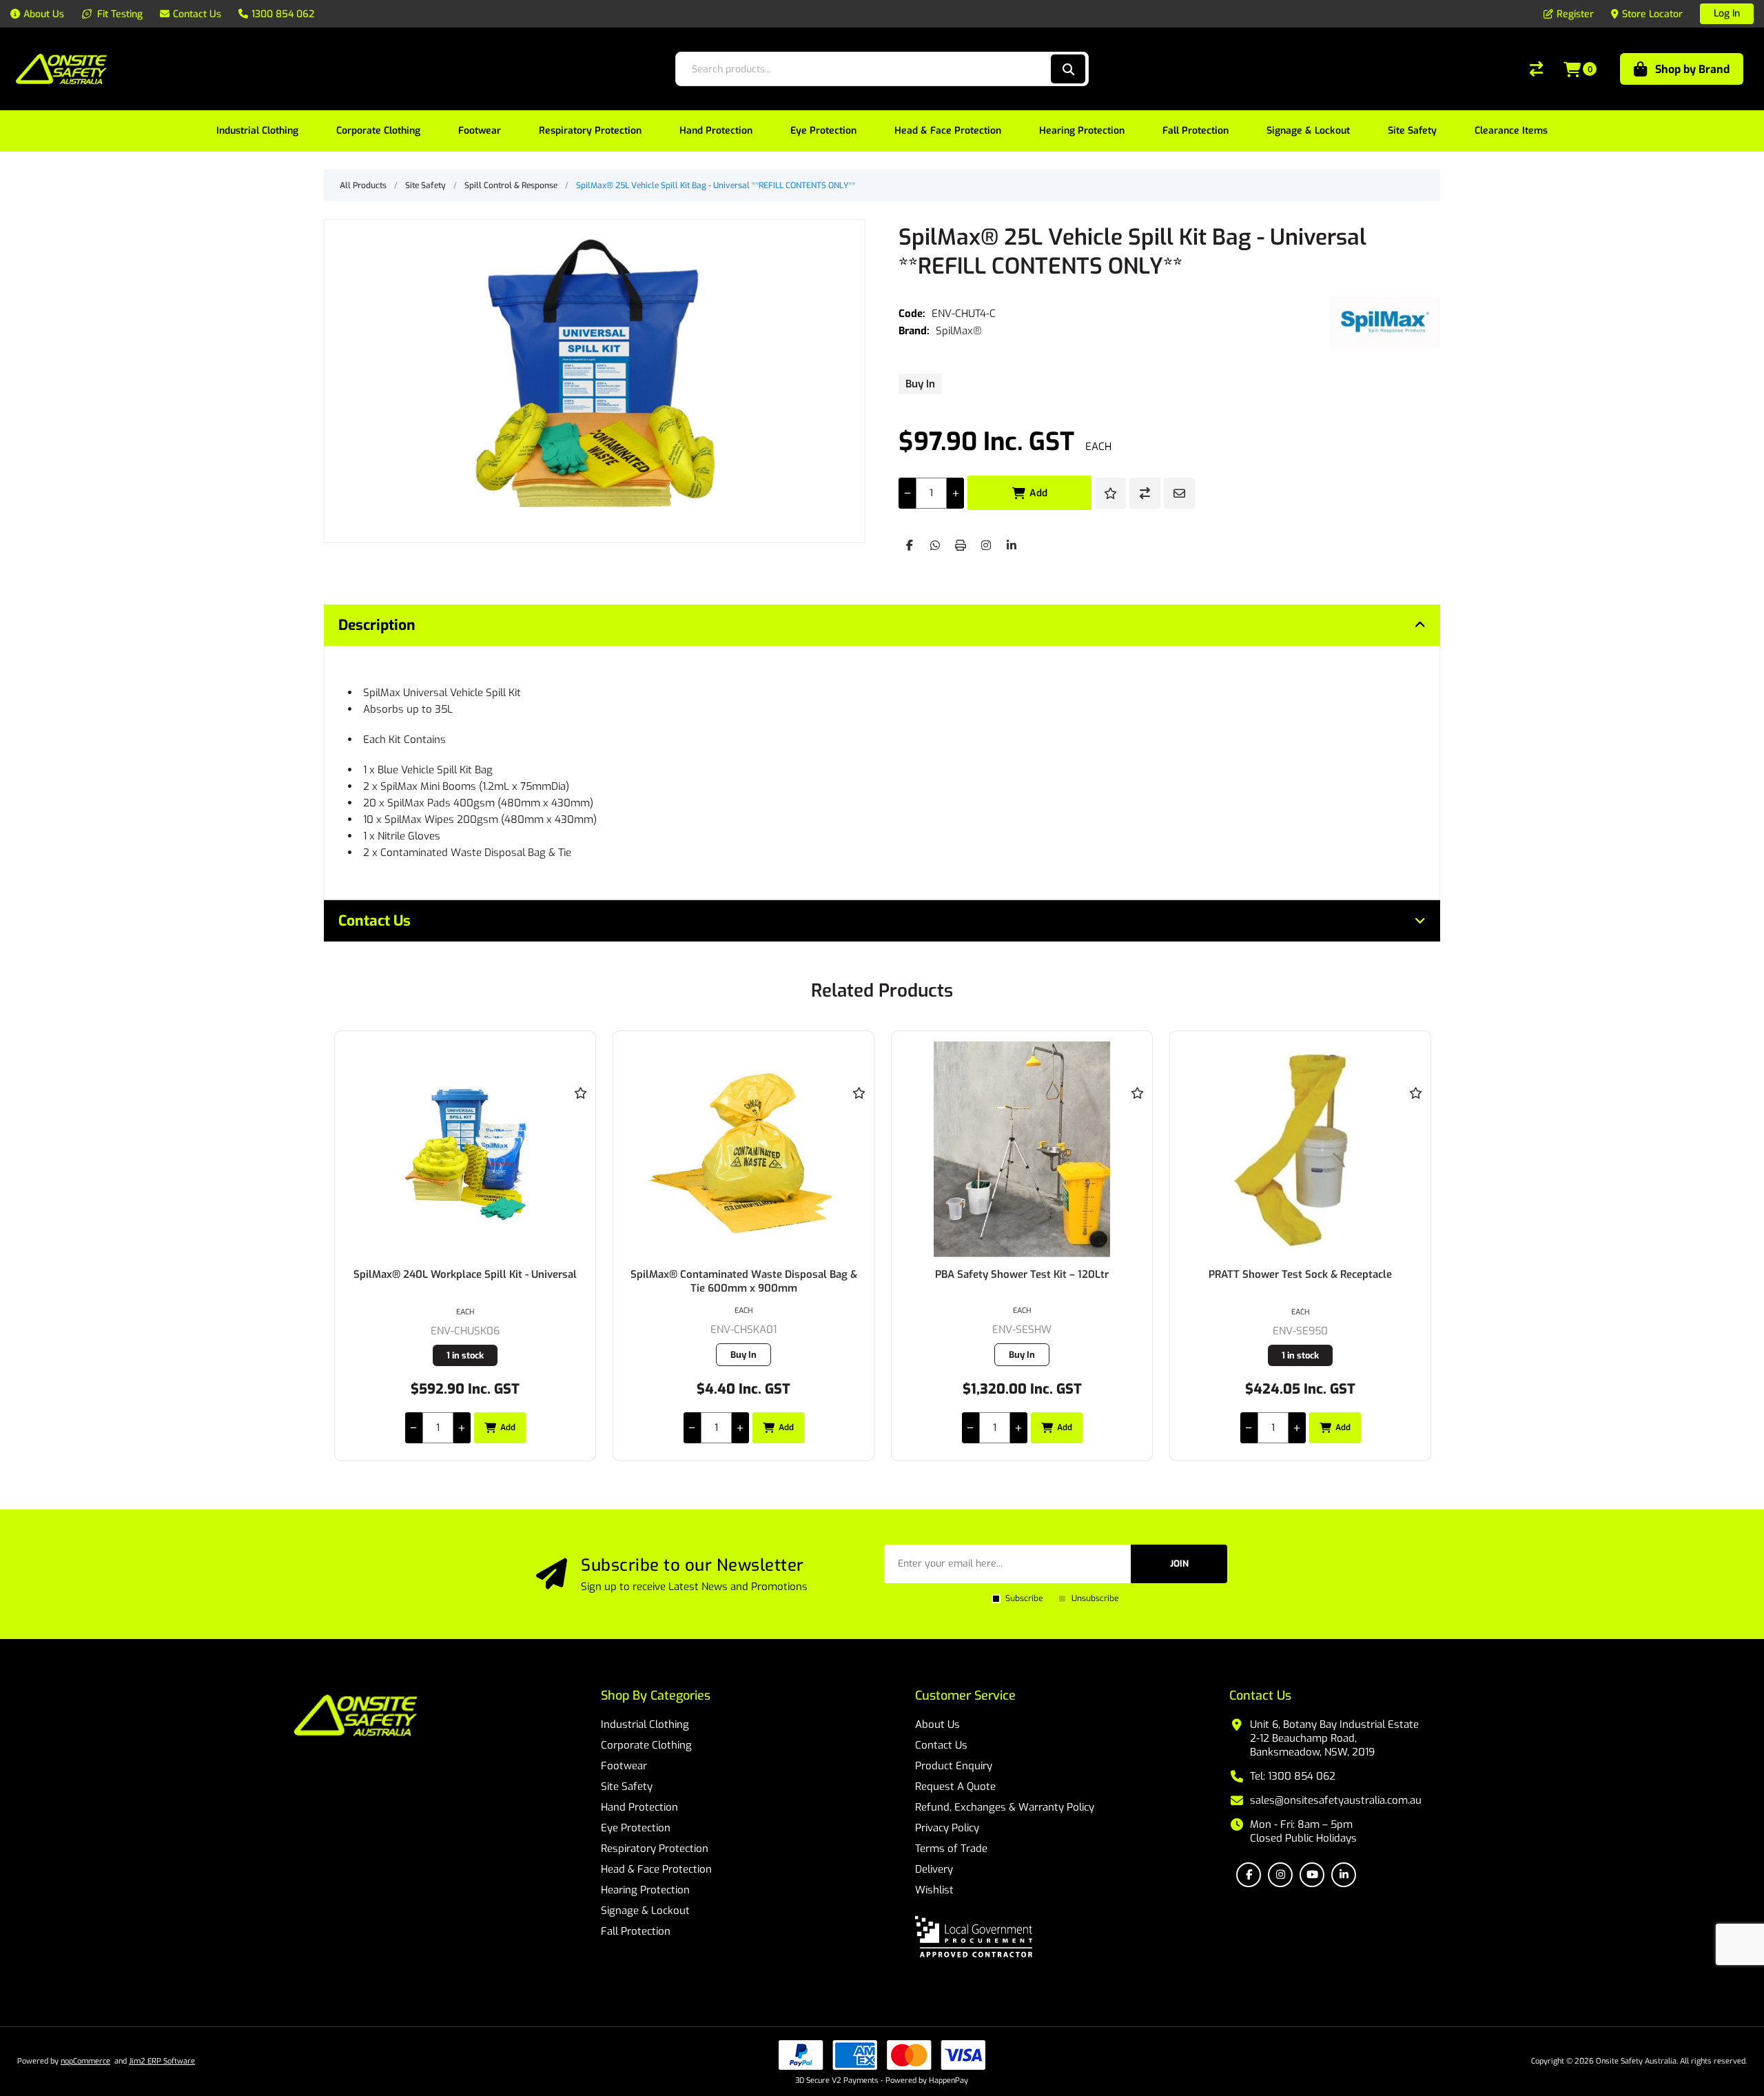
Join (1179, 1564)
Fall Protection (636, 1931)
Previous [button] (348, 977)
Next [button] (1416, 977)
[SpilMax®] (1385, 322)
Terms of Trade (951, 1849)
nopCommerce (85, 2061)
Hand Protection (639, 1807)
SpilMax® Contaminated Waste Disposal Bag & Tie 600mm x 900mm (744, 1281)
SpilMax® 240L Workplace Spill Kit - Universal (465, 1274)
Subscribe (1024, 1598)
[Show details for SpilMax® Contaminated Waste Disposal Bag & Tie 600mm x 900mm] (743, 1149)
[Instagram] (986, 545)
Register (1575, 14)
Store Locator (1652, 14)
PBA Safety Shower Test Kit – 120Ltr (1022, 1274)
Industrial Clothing (645, 1724)
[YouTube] (1312, 1875)
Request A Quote (955, 1787)
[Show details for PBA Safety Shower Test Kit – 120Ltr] (1022, 1149)
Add (1038, 493)
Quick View (580, 1113)
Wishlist (934, 1890)
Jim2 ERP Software (162, 2061)
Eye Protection (636, 1828)
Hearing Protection (645, 1890)
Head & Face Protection (656, 1869)
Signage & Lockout (645, 1911)
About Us (937, 1724)
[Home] (356, 1717)
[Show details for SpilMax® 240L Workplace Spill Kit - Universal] (465, 1149)
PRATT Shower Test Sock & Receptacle (1300, 1274)
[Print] (961, 545)
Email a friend (1179, 493)
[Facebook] (910, 545)
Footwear (624, 1766)
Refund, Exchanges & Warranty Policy (1005, 1807)
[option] (465, 1246)
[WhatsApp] (935, 545)
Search (1068, 69)
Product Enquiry (954, 1766)
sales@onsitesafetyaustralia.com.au (1336, 1800)
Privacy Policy (947, 1828)
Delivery (934, 1869)
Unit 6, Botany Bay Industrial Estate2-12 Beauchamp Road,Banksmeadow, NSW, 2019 (1334, 1738)
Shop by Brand (1692, 69)
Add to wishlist (1110, 493)
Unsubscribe (1095, 1598)
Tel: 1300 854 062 (1293, 1776)
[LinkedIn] (1012, 545)
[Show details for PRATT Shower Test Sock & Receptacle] (1300, 1149)
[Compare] (1536, 69)
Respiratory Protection (655, 1849)
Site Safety (627, 1787)
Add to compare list (1145, 493)
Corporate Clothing (646, 1745)
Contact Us (941, 1745)
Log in (1727, 13)
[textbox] (862, 69)
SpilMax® (959, 331)
